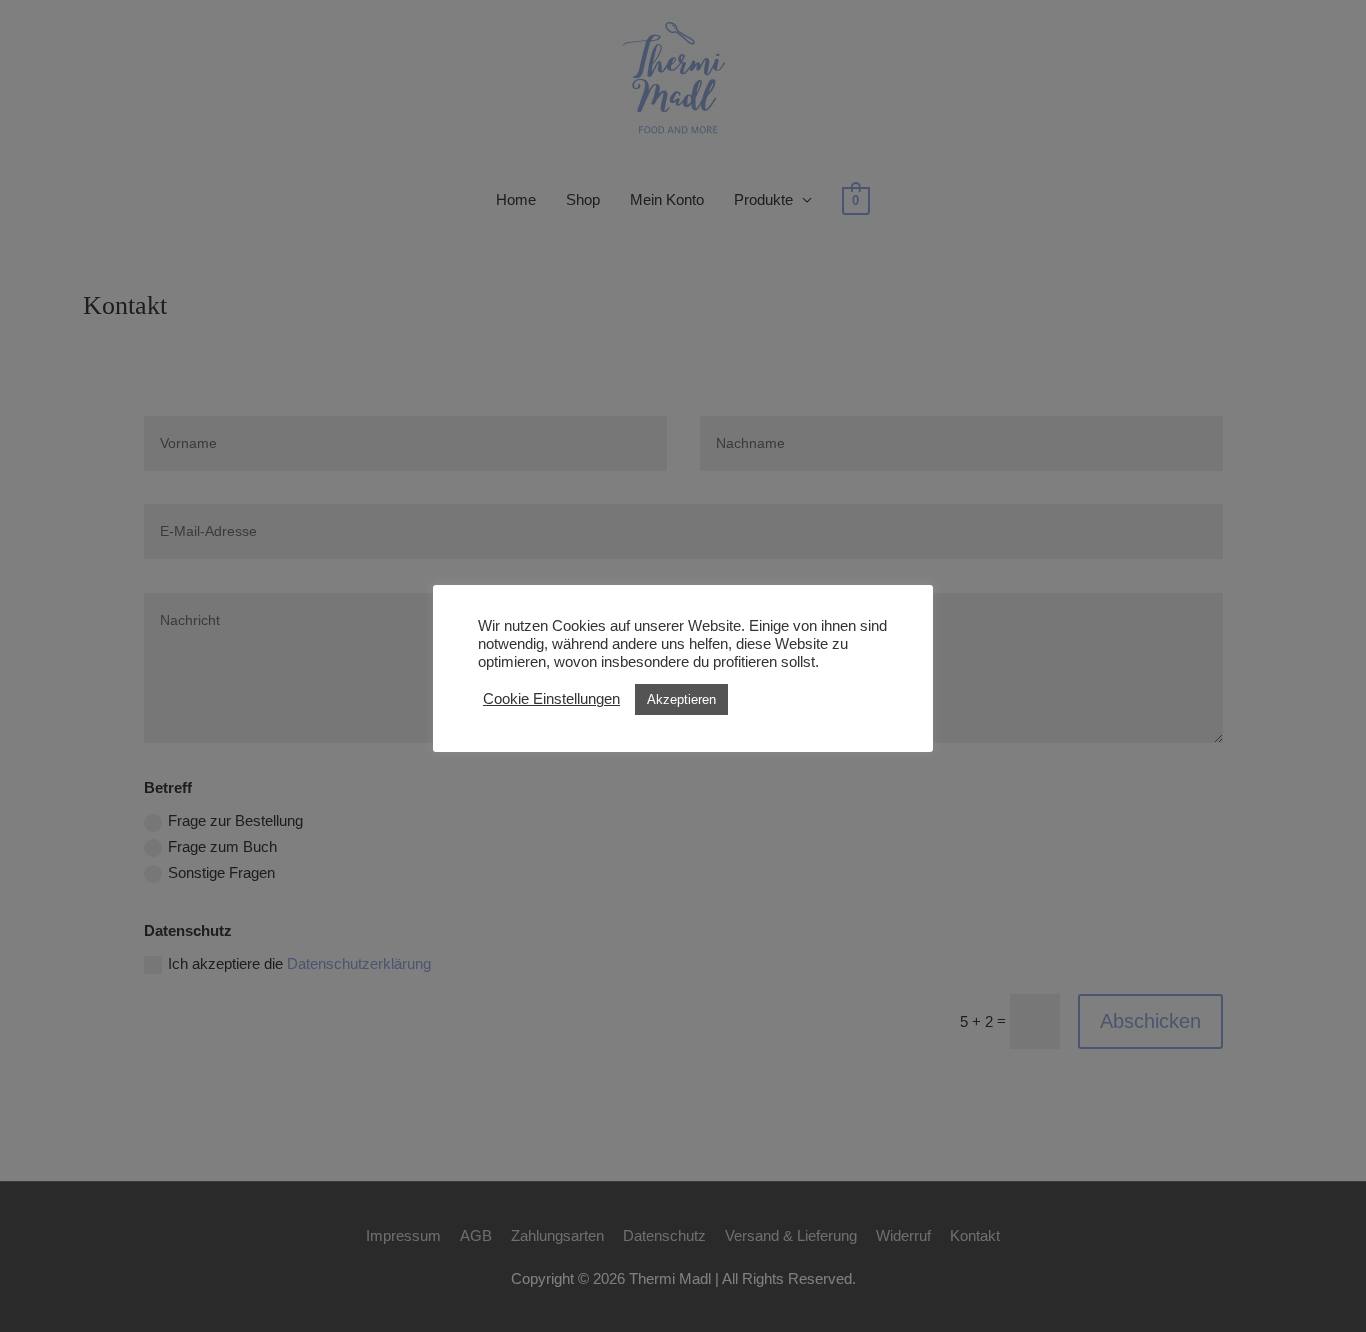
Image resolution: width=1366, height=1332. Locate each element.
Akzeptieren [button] (681, 699)
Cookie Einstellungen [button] (551, 699)
